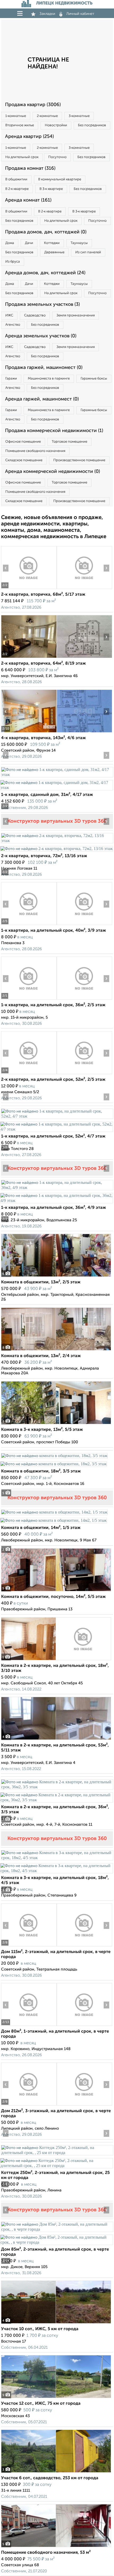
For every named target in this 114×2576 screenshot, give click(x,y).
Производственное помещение (79, 460)
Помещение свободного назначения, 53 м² (46, 2553)
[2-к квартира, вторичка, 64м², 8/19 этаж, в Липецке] (29, 658)
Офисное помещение (23, 442)
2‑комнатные (47, 116)
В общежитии (16, 179)
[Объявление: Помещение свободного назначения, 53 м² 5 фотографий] (56, 2547)
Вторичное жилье (20, 125)
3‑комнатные (79, 116)
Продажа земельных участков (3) (42, 304)
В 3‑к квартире (51, 189)
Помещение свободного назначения (35, 451)
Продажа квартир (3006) (33, 105)
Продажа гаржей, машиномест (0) (44, 368)
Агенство (13, 325)
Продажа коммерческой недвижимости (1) (54, 431)
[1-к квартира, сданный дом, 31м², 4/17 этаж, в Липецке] (57, 775)
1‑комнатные (16, 116)
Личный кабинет (80, 14)
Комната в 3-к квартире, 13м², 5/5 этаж (42, 1430)
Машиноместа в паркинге (49, 379)
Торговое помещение (69, 442)
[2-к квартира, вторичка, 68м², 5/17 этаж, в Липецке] (29, 589)
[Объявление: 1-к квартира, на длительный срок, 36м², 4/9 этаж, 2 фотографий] (57, 1187)
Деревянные (54, 252)
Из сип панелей (88, 252)
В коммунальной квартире (60, 179)
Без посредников (92, 125)
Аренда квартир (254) (29, 137)
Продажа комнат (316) (30, 168)
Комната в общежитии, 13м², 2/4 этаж (41, 1356)
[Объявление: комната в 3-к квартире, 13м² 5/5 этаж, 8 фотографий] (56, 1424)
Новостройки (56, 125)
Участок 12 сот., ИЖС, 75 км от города (41, 2404)
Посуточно (57, 157)
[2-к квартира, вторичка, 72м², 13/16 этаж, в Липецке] (57, 841)
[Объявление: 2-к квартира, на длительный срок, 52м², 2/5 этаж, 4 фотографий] (29, 1074)
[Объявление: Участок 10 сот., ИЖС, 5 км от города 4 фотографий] (56, 2323)
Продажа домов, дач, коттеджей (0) (46, 232)
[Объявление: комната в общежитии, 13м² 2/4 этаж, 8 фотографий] (56, 1350)
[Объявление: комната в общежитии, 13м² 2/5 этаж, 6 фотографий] (56, 1277)
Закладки (47, 14)
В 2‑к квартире (17, 189)
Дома (10, 243)
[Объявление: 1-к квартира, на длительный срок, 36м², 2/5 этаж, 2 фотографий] (29, 999)
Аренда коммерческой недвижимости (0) (52, 472)
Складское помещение (24, 460)
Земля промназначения (76, 315)
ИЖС (9, 315)
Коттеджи (52, 243)
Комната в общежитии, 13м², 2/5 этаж (41, 1282)
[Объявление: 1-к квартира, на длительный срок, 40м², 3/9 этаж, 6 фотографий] (29, 925)
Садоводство (35, 315)
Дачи (29, 243)
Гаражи (11, 379)
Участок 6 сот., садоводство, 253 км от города (50, 2478)
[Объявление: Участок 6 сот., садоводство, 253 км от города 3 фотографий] (56, 2472)
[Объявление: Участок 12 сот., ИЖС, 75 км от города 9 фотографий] (56, 2398)
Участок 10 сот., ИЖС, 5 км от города (40, 2329)
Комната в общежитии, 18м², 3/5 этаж (41, 1471)
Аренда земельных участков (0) (41, 336)
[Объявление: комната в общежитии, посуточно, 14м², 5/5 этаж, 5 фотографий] (56, 1591)
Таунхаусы (79, 243)
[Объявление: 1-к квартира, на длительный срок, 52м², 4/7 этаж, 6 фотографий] (57, 1116)
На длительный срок (22, 157)
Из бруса (13, 262)
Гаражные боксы (94, 379)
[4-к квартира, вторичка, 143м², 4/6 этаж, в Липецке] (29, 732)
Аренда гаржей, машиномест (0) (42, 399)
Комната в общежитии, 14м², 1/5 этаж (41, 1528)
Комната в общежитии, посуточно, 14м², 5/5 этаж (53, 1597)
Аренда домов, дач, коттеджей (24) (45, 273)
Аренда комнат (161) (28, 200)
